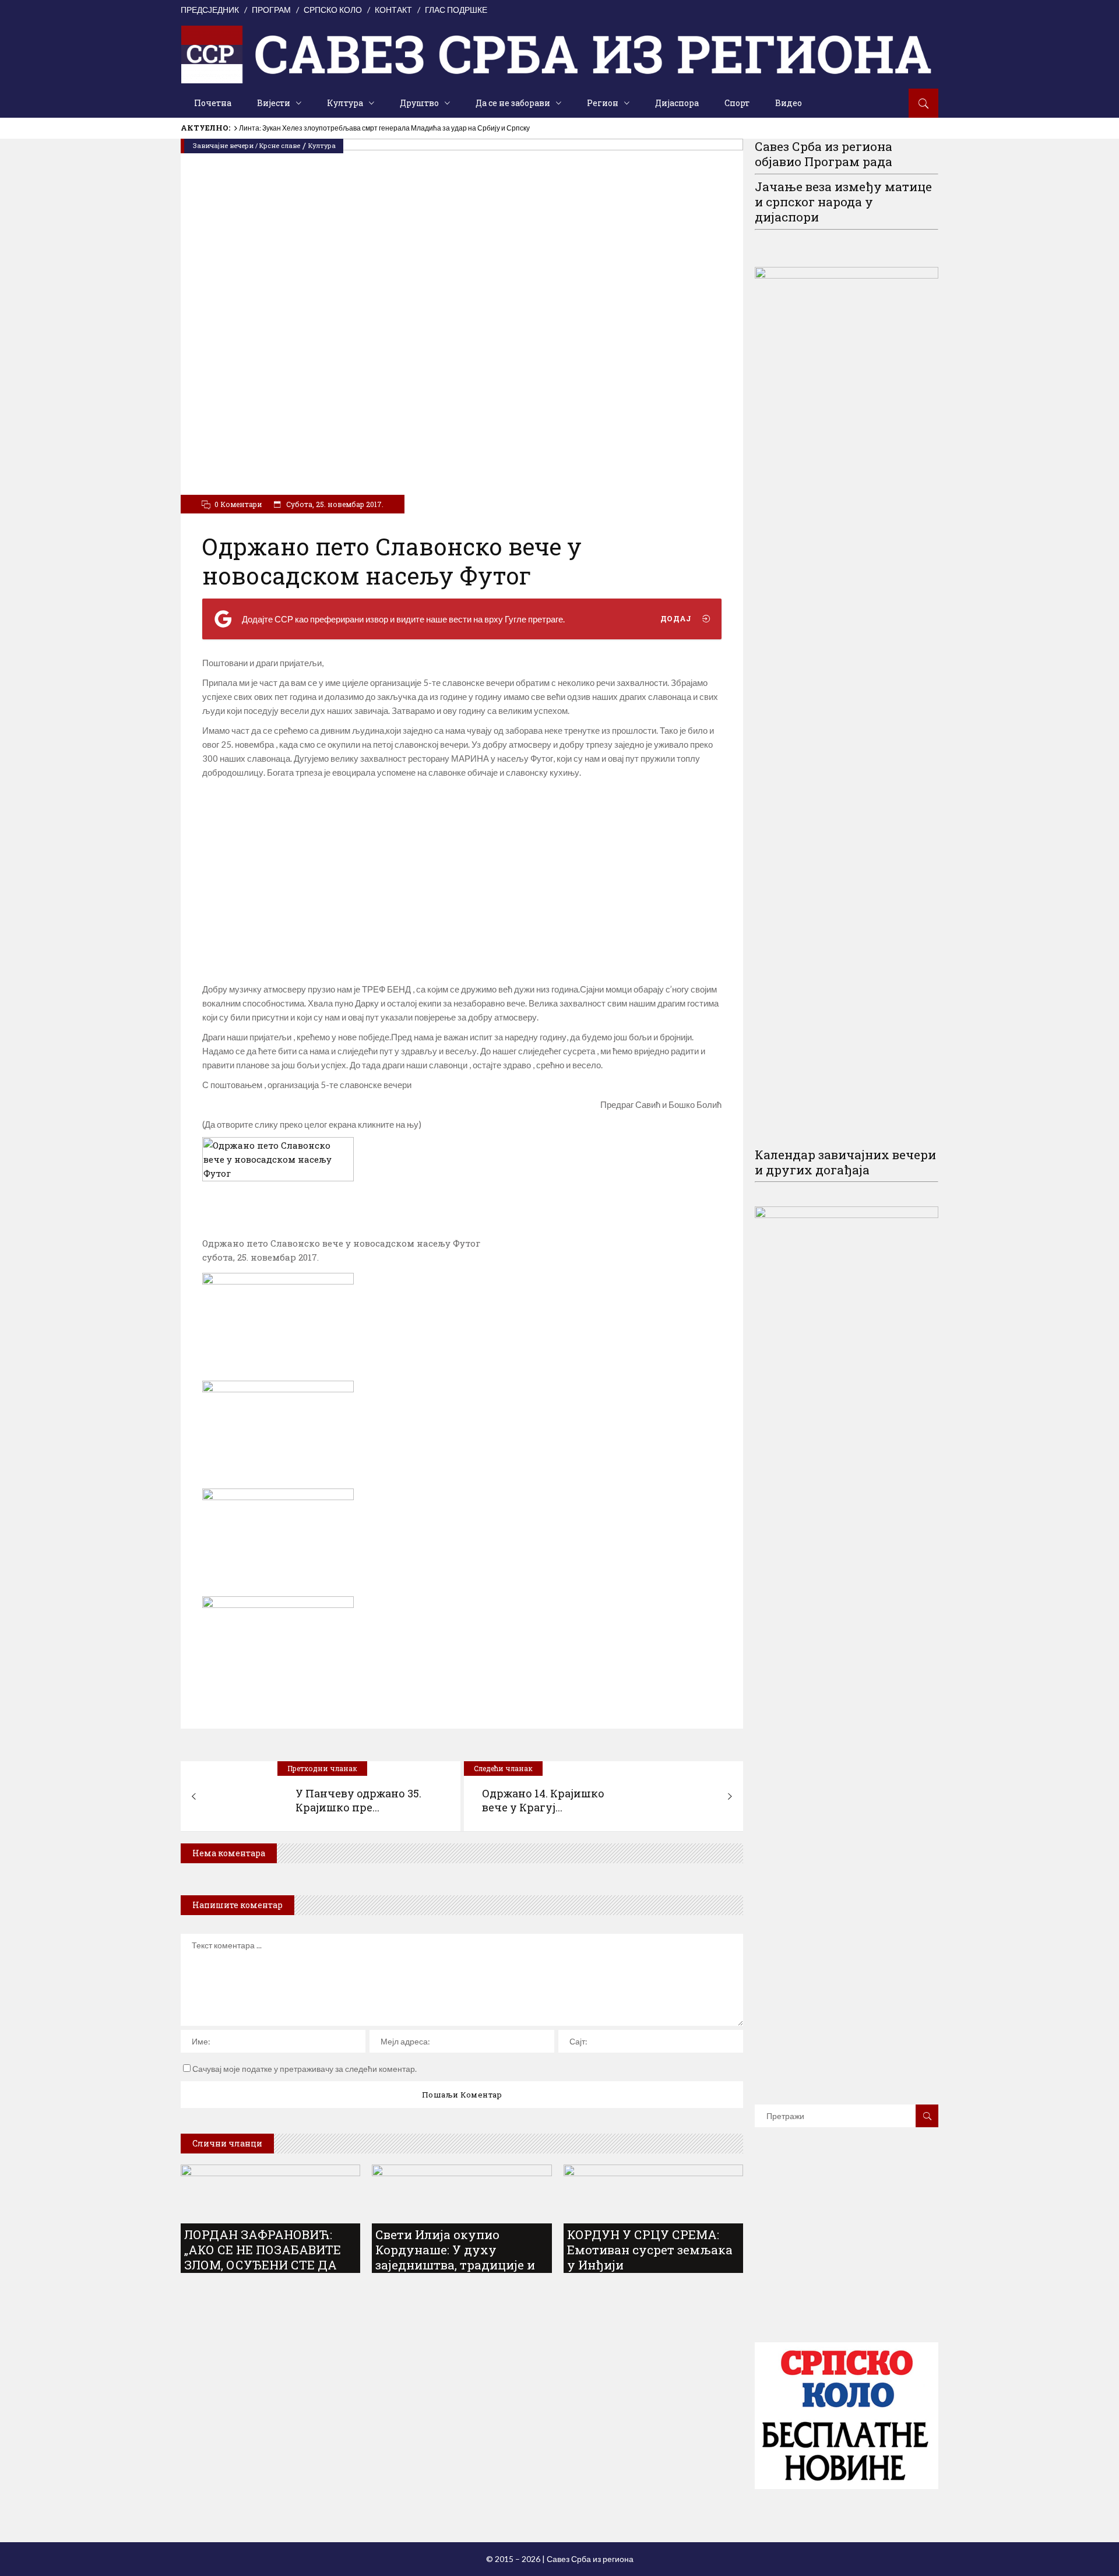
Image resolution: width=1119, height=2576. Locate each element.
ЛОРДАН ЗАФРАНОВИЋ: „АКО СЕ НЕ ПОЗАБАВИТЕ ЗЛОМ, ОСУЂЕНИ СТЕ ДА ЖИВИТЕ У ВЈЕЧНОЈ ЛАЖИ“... (263, 2265)
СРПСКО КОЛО (333, 10)
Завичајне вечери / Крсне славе (247, 145)
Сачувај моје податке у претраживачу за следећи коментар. (305, 2069)
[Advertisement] (462, 881)
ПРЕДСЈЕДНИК (210, 10)
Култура (322, 145)
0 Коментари (238, 504)
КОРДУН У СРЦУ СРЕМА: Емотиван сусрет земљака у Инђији (650, 2250)
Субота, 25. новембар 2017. (334, 504)
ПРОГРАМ (271, 10)
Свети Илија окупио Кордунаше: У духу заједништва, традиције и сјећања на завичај (455, 2257)
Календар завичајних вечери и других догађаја (845, 1162)
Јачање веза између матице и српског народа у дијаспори (843, 202)
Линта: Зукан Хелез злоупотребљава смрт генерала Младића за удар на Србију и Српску (384, 128)
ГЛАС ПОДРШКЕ (456, 10)
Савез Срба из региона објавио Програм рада (824, 154)
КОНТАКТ (393, 10)
